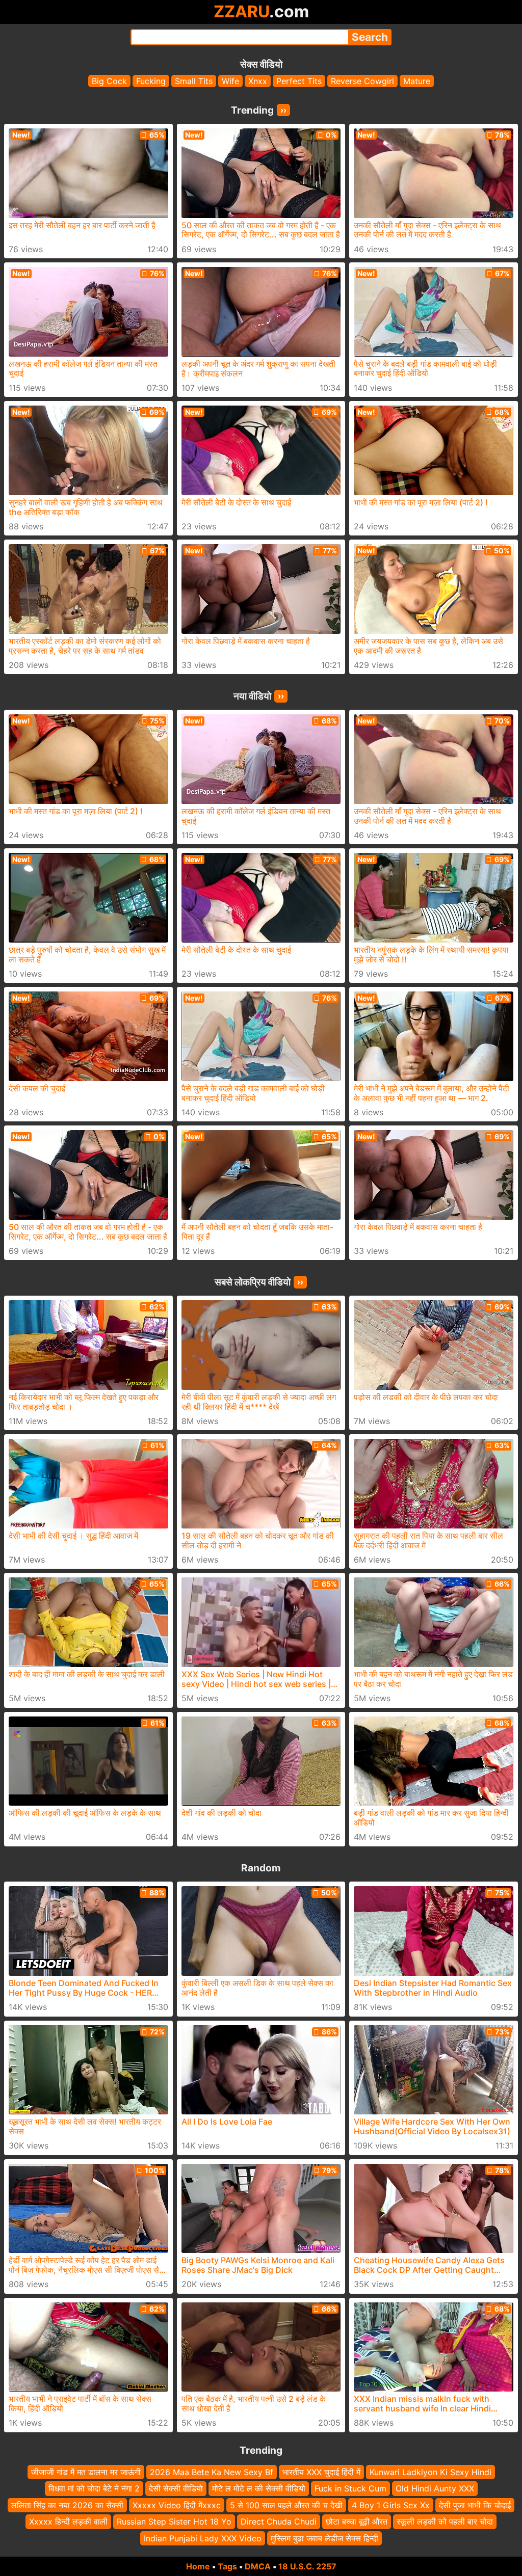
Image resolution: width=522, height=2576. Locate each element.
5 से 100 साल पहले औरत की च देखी (286, 2505)
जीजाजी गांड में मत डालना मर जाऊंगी (86, 2472)
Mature (417, 81)
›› (283, 110)
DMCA (258, 2566)
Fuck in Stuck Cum (350, 2488)
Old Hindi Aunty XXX (435, 2488)
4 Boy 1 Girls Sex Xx (391, 2505)
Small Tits (194, 81)
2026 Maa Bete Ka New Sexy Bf (212, 2472)
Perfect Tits (299, 81)
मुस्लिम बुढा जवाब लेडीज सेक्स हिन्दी (324, 2538)
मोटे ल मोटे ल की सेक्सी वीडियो (259, 2488)
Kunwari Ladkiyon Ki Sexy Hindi (430, 2472)
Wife (230, 81)
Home (198, 2566)
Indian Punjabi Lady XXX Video (203, 2538)
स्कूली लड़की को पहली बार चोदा (445, 2521)
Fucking (151, 81)
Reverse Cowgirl (362, 81)
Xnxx (258, 81)
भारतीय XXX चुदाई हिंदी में (321, 2472)
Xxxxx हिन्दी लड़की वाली (68, 2521)
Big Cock (109, 81)
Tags (227, 2566)
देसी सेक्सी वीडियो (176, 2488)
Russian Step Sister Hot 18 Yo (174, 2521)
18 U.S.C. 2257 (307, 2566)
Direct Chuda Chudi (279, 2521)
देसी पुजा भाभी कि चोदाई (475, 2505)
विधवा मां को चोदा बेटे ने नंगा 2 (94, 2488)
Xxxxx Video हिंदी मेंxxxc (177, 2505)
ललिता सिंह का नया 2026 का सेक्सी (67, 2505)
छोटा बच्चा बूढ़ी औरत (357, 2521)
